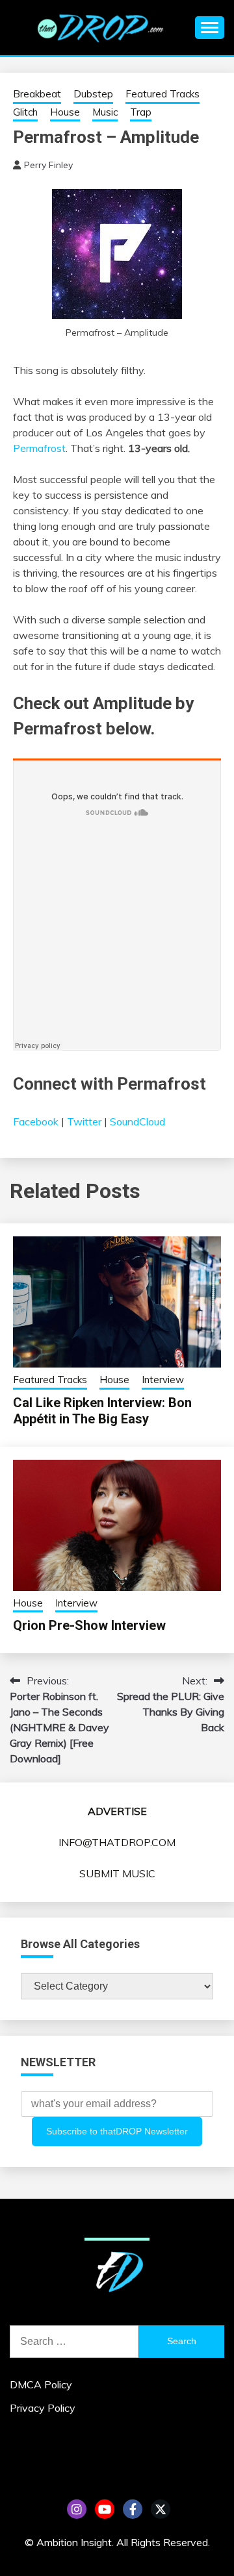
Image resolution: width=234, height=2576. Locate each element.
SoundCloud (137, 1121)
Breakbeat (37, 94)
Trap (141, 112)
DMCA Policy (41, 2384)
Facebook (36, 1121)
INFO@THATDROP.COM (117, 1842)
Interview (163, 1380)
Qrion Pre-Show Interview (89, 1625)
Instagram (77, 2509)
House (65, 112)
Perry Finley (48, 165)
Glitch (25, 112)
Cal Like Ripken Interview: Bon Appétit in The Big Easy (102, 1411)
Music (105, 112)
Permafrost (39, 448)
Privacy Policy (43, 2408)
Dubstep (93, 94)
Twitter (84, 1121)
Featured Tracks (162, 94)
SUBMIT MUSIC (117, 1873)
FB (133, 2509)
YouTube (105, 2509)
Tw (161, 2509)
